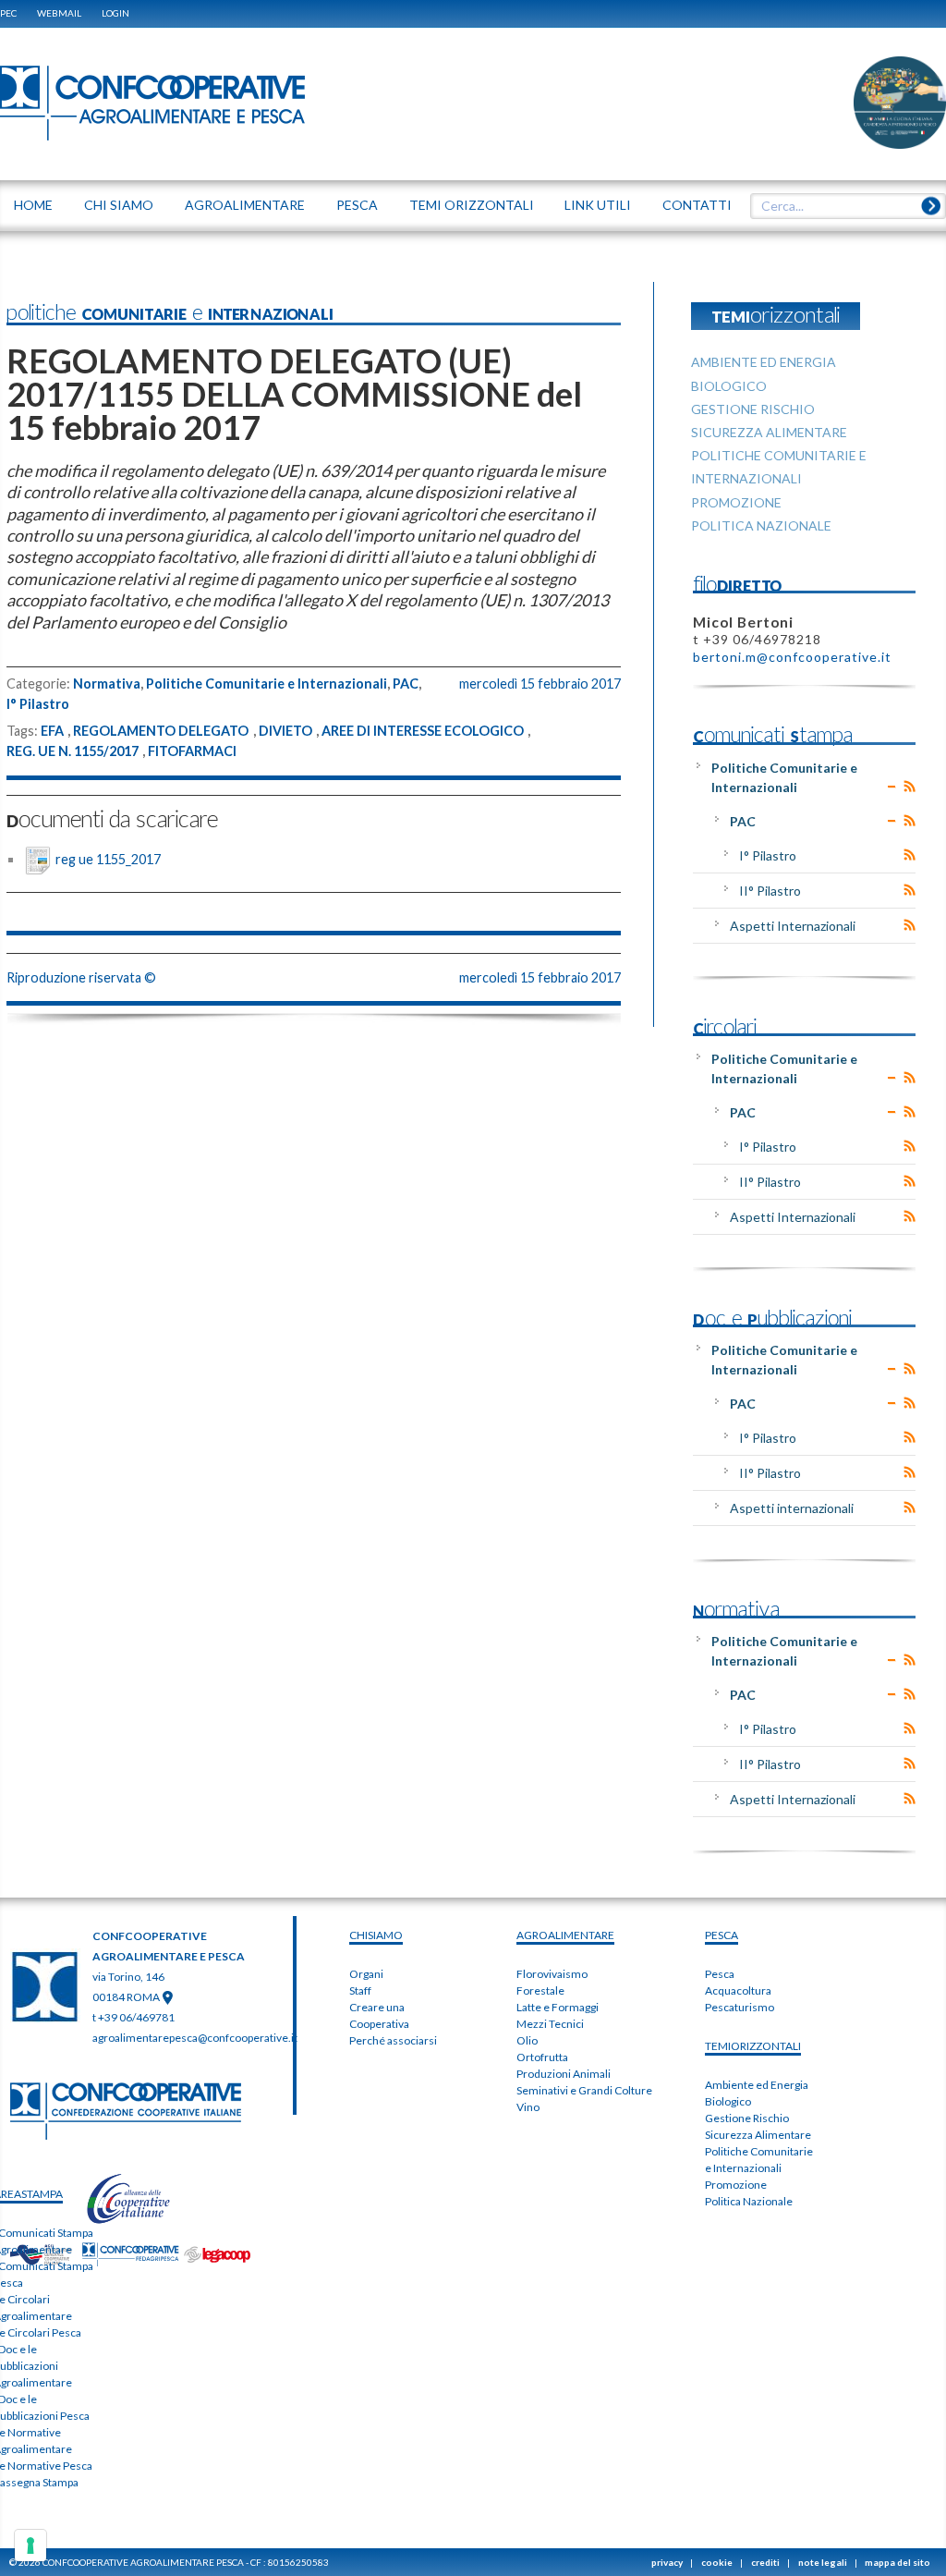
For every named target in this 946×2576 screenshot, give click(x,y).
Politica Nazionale (749, 2201)
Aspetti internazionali (792, 1508)
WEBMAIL (59, 13)
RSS (910, 787)
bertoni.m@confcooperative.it (792, 657)
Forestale (540, 1990)
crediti (765, 2562)
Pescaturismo (740, 2007)
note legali (823, 2562)
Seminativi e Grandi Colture (584, 2090)
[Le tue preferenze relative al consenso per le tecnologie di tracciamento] (30, 2545)
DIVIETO (285, 731)
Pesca (720, 1974)
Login (115, 13)
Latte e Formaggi (558, 2007)
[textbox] (842, 206)
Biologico (728, 2101)
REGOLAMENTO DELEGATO (161, 731)
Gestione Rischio (747, 2118)
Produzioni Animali (564, 2074)
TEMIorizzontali (753, 2046)
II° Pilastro (770, 891)
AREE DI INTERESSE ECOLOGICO (423, 731)
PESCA (722, 1935)
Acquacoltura (738, 1990)
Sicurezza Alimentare (758, 2135)
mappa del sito (897, 2562)
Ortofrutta (542, 2057)
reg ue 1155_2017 (108, 859)
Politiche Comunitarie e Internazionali (267, 684)
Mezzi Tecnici (550, 2024)
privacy (667, 2562)
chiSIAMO (376, 1935)
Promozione (736, 2185)
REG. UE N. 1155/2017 (73, 751)
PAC (406, 684)
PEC (8, 13)
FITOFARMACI (192, 751)
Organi (366, 1974)
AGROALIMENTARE (565, 1935)
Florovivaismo (552, 1974)
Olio (527, 2040)
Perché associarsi (393, 2040)
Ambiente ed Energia (757, 2085)
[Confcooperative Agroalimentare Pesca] (152, 102)
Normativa (107, 684)
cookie (717, 2562)
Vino (528, 2107)
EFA (52, 731)
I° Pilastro (38, 704)
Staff (360, 1990)
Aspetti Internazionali (793, 926)
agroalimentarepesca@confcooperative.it (195, 2038)
